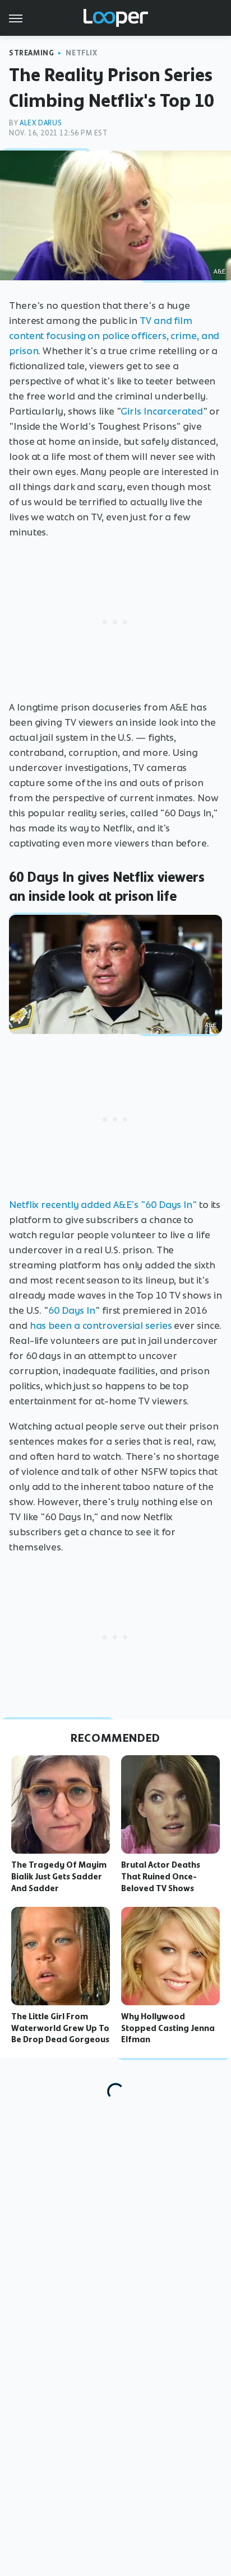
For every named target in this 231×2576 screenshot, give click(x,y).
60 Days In (72, 1310)
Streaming (31, 53)
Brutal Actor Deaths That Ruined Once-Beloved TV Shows (161, 1877)
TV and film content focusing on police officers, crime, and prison (114, 336)
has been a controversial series (101, 1325)
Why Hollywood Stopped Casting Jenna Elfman (168, 2028)
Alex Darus (41, 123)
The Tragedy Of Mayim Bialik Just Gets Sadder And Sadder (59, 1877)
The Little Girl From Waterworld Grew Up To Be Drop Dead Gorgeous (60, 2028)
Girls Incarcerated (161, 411)
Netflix (81, 53)
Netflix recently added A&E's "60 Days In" (103, 1205)
